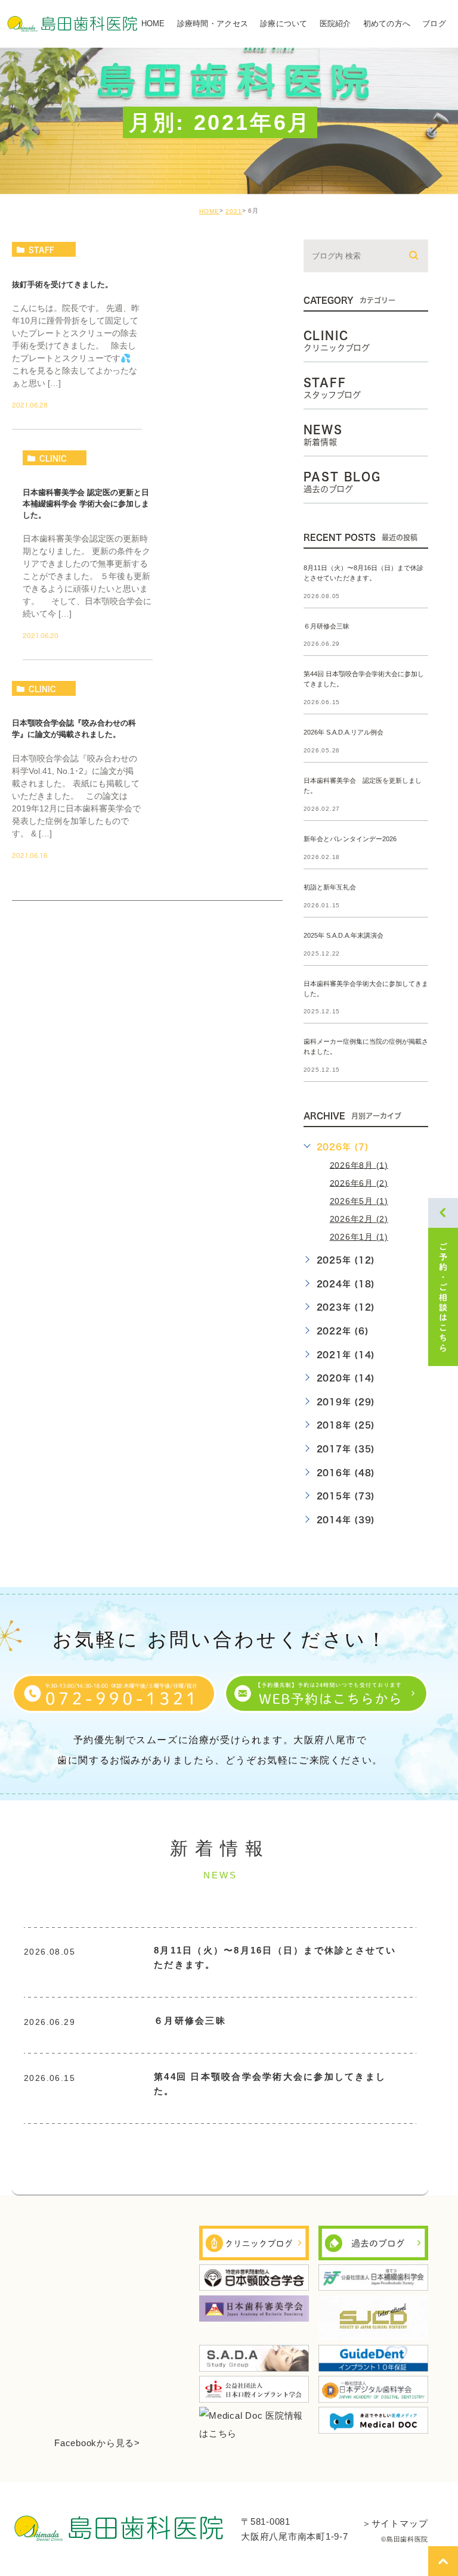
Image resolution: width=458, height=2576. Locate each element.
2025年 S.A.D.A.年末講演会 (343, 935)
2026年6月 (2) (359, 1183)
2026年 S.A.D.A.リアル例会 (343, 733)
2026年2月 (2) (359, 1219)
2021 (234, 211)
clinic (53, 458)
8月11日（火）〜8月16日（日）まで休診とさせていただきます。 (275, 1957)
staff (41, 250)
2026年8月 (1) (359, 1165)
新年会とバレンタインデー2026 (350, 839)
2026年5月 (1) (359, 1201)
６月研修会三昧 (327, 626)
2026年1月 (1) (359, 1237)
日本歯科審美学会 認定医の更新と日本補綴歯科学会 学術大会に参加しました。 (86, 504)
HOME (209, 211)
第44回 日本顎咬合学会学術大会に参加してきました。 (270, 2084)
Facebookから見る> (97, 2443)
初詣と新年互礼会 (330, 887)
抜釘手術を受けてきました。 (62, 284)
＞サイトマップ (395, 2523)
